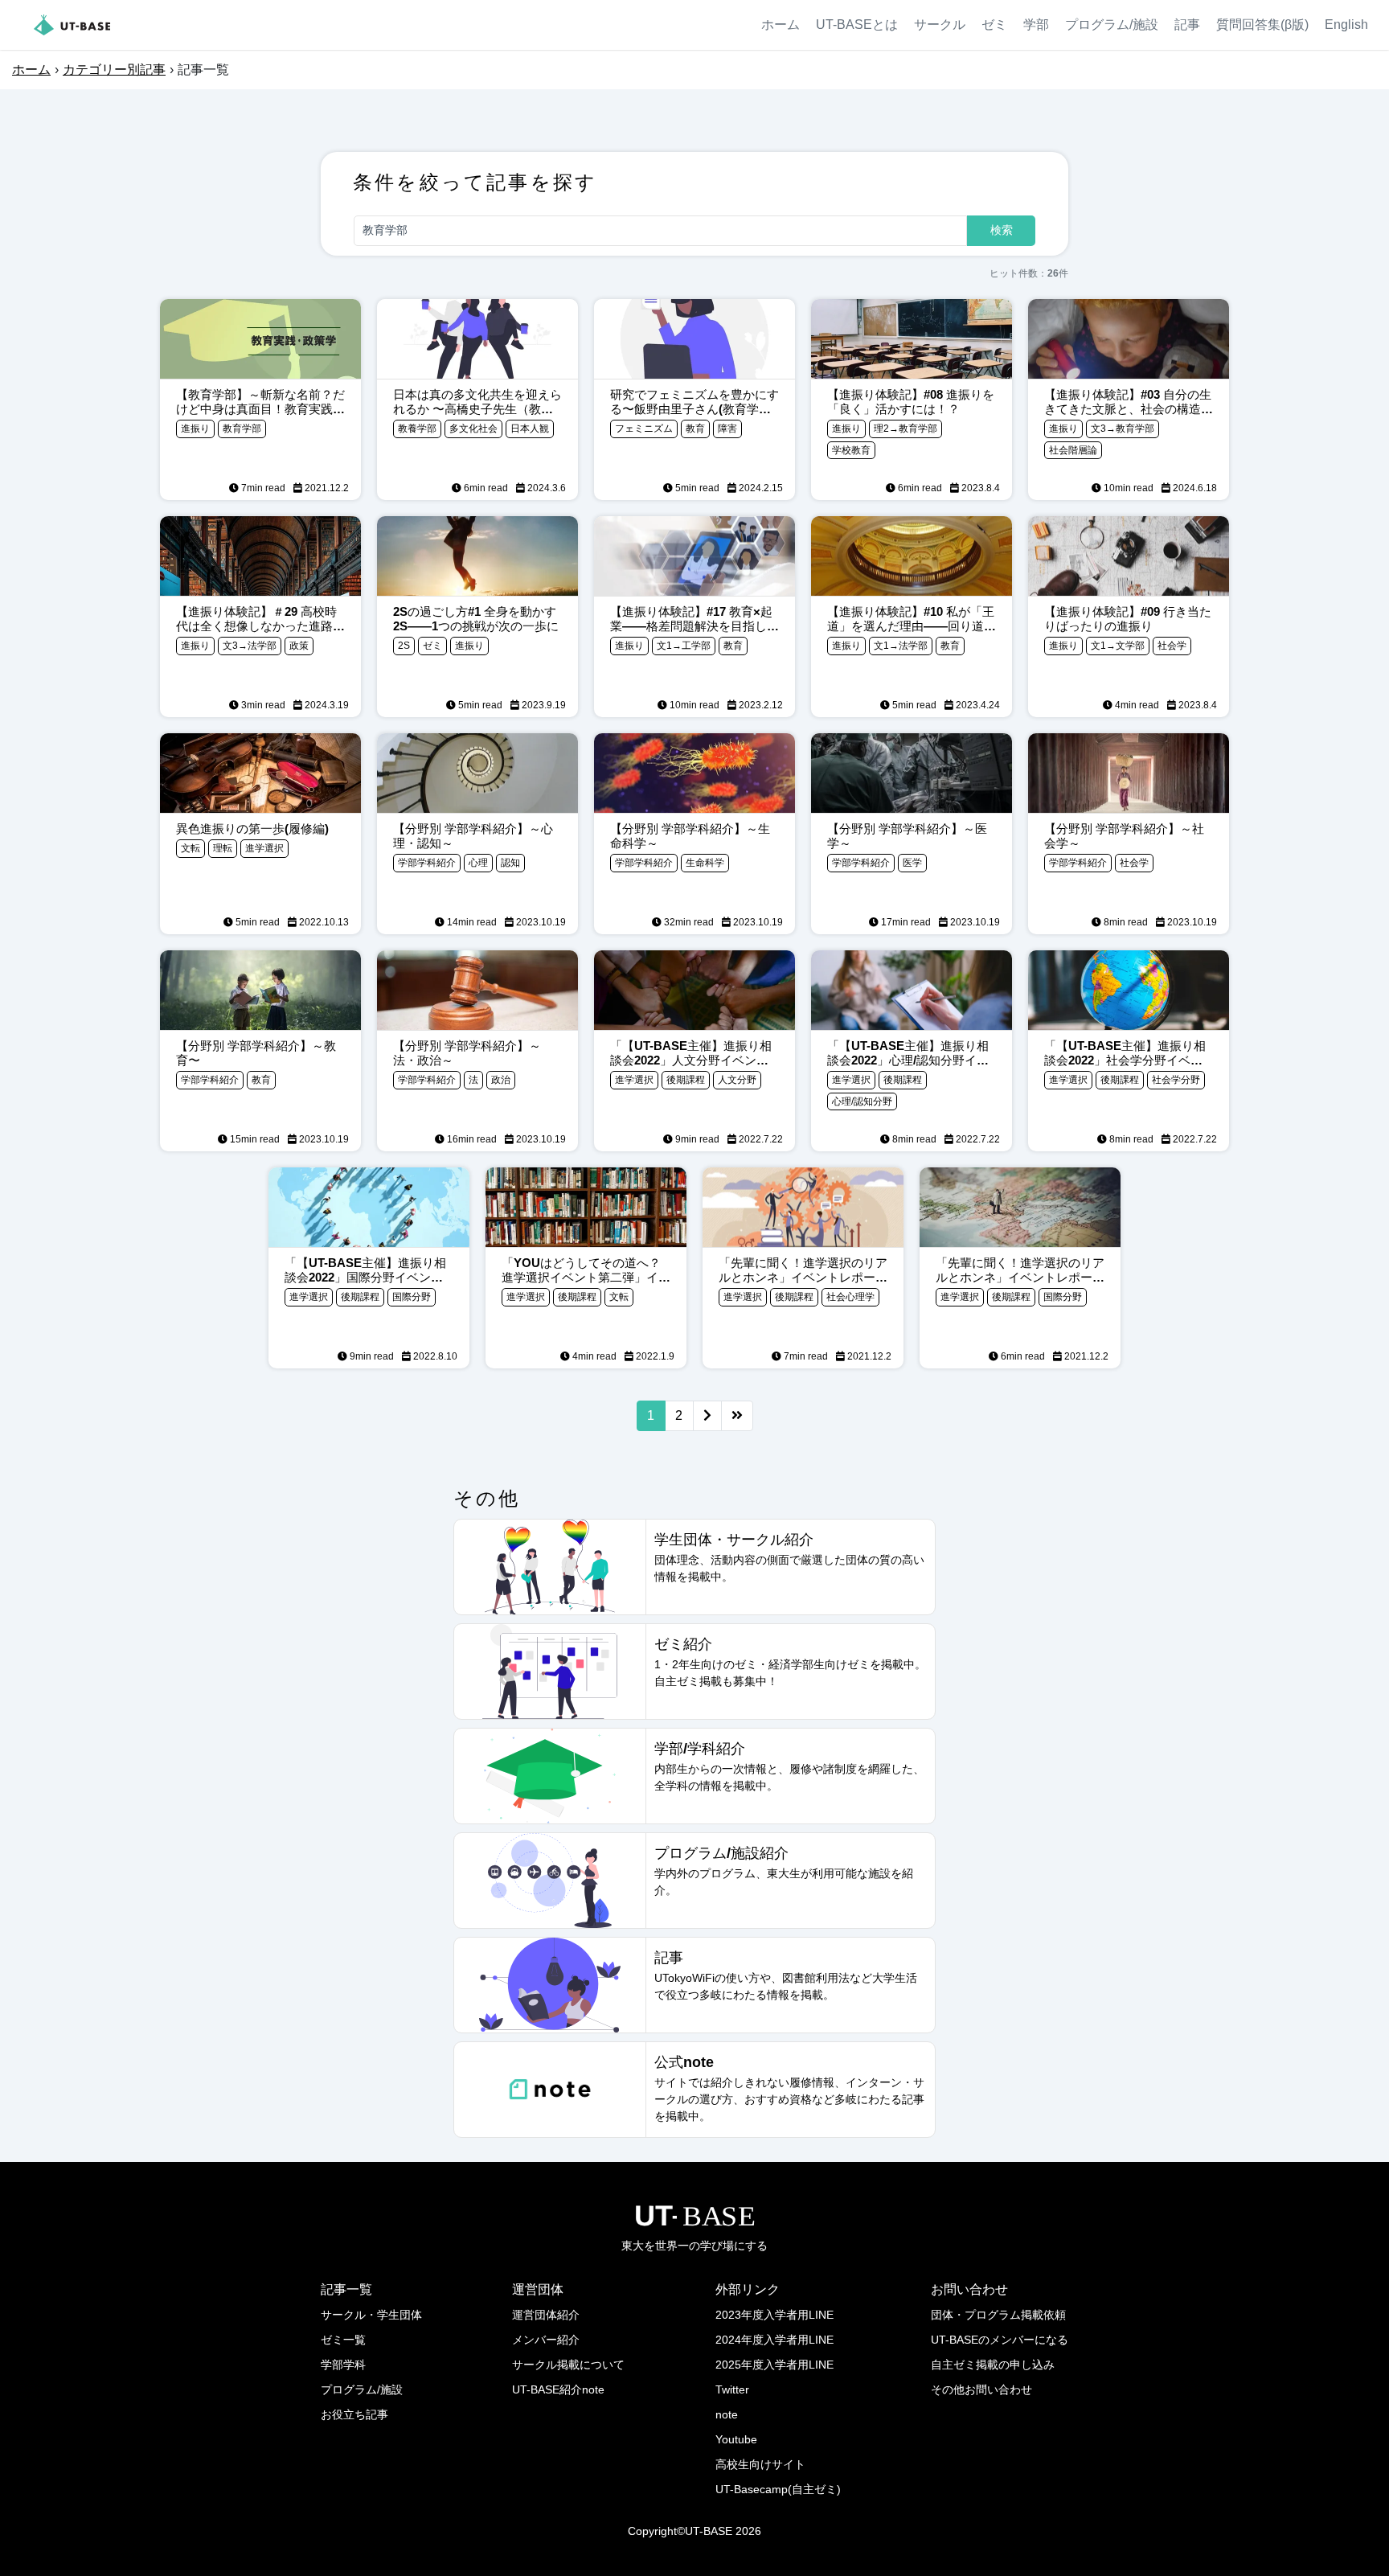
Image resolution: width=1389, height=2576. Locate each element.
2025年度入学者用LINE (774, 2365)
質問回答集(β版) (1262, 25)
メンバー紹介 (546, 2340)
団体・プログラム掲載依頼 (998, 2315)
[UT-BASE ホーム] (72, 25)
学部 (1036, 25)
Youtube (736, 2439)
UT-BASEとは (857, 25)
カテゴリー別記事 (114, 70)
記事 (1187, 25)
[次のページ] (707, 1416)
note (727, 2414)
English (1346, 25)
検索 (1002, 230)
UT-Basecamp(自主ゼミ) (778, 2489)
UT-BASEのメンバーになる (1000, 2340)
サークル (940, 25)
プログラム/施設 (1112, 25)
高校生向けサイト (760, 2464)
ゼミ (994, 25)
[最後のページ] (737, 1416)
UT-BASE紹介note (558, 2389)
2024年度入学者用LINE (774, 2340)
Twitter (732, 2389)
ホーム (781, 25)
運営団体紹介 (546, 2315)
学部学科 (343, 2365)
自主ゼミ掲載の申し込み (993, 2365)
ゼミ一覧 (343, 2340)
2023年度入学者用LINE (774, 2315)
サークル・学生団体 (371, 2315)
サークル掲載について (568, 2365)
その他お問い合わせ (981, 2389)
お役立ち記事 (354, 2414)
